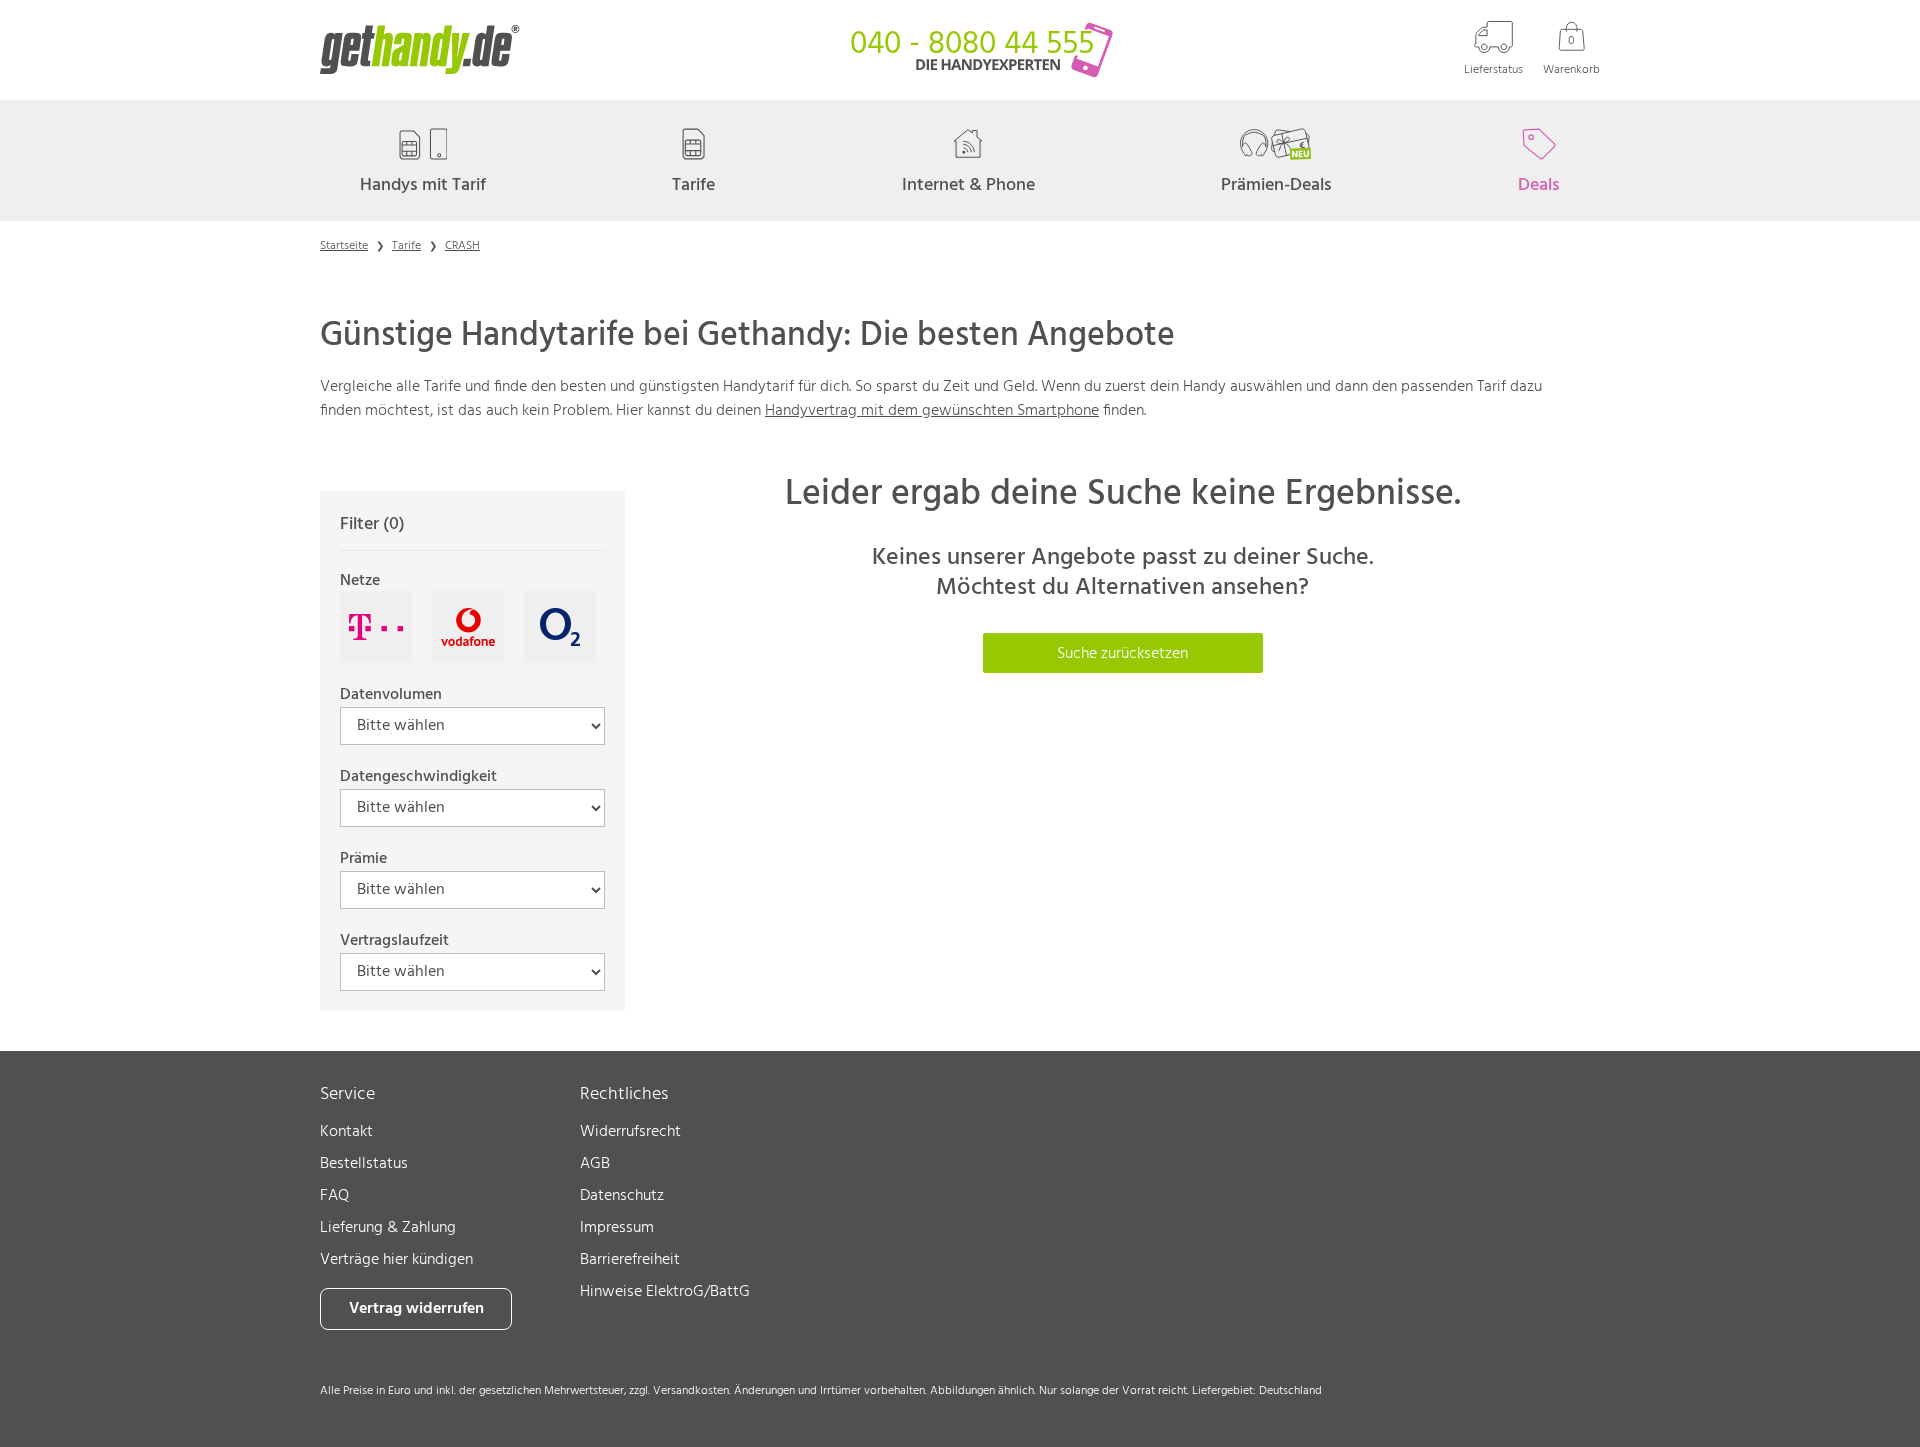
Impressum (617, 1228)
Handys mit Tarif (423, 185)
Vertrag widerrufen (416, 1309)
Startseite (344, 246)
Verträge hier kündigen (396, 1260)
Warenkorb (1571, 55)
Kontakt (346, 1132)
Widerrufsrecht (630, 1132)
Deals (1539, 185)
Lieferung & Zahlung (388, 1228)
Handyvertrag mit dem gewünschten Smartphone (932, 411)
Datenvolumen (391, 695)
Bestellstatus (364, 1164)
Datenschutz (622, 1196)
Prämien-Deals (1276, 185)
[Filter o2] (560, 627)
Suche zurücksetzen (1122, 654)
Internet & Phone (968, 185)
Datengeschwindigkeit (418, 777)
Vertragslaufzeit (394, 941)
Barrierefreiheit (630, 1260)
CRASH (462, 246)
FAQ (334, 1196)
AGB (595, 1164)
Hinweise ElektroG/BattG (665, 1292)
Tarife (693, 185)
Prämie (363, 859)
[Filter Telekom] (376, 627)
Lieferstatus (1493, 69)
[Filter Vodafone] (468, 627)
